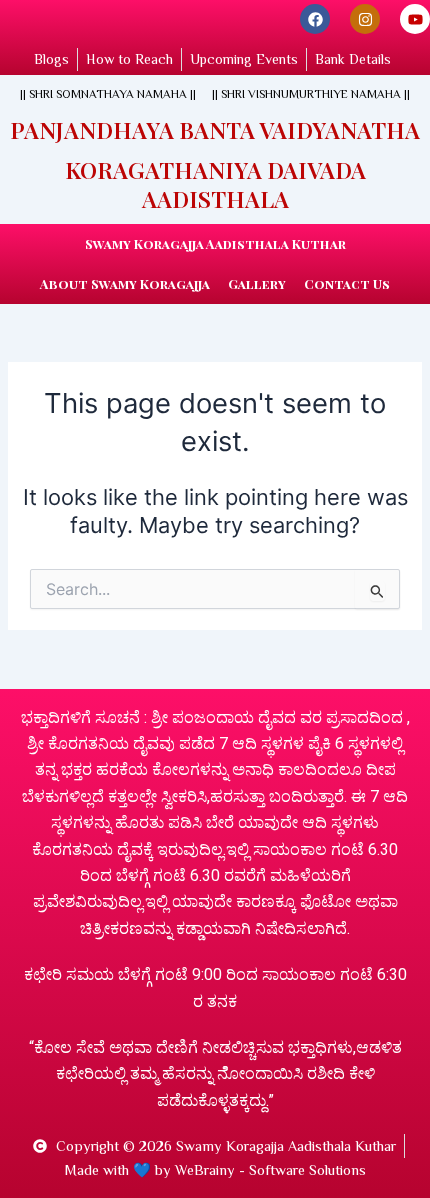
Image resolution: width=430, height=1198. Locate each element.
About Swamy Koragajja (125, 283)
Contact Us (347, 283)
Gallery (257, 283)
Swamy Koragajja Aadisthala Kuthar (215, 243)
